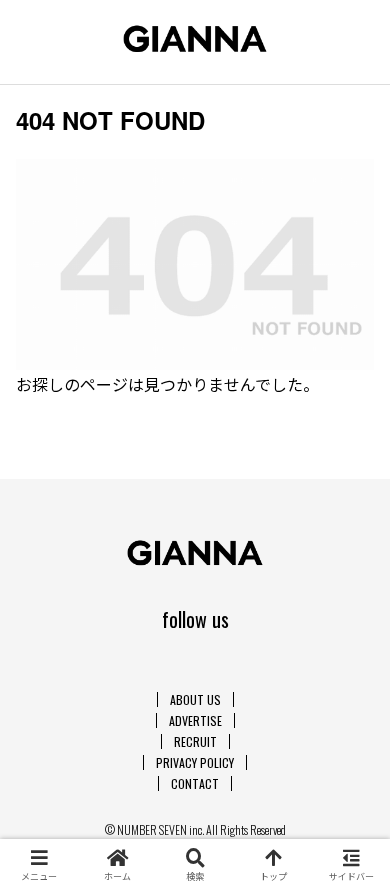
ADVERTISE (195, 720)
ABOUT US (195, 699)
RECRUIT (195, 741)
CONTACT (195, 783)
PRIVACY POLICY (195, 762)
